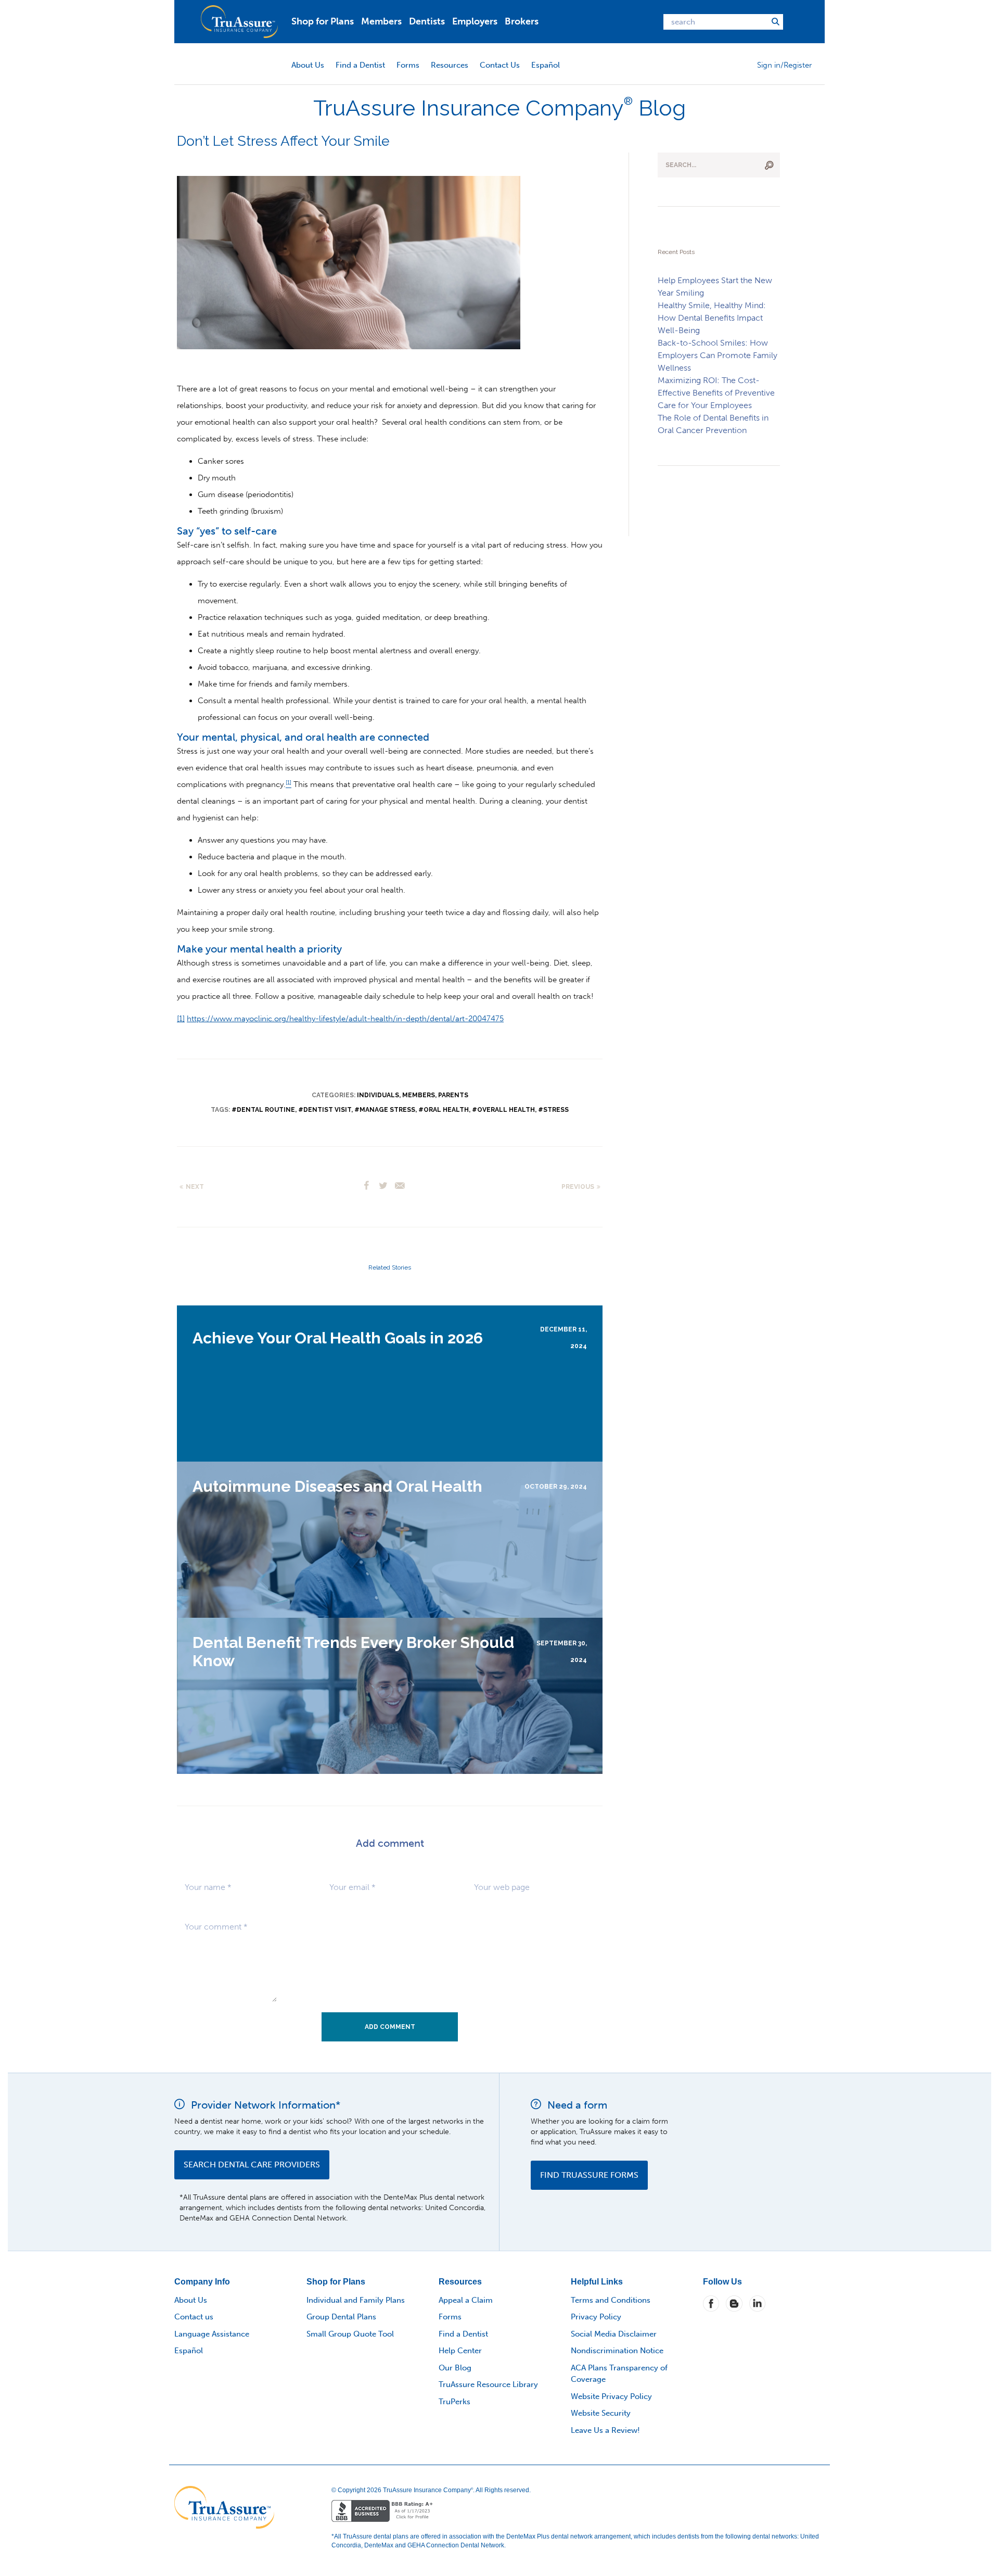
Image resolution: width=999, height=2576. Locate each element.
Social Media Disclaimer (614, 2334)
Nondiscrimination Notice (617, 2351)
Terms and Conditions (611, 2300)
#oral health (444, 1110)
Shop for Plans (323, 21)
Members (381, 21)
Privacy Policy (596, 2317)
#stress (553, 1110)
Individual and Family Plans (356, 2300)
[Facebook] (711, 2303)
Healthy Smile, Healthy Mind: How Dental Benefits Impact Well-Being (712, 318)
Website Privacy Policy (611, 2396)
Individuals (378, 1095)
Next (195, 1187)
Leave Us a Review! (605, 2430)
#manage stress (385, 1110)
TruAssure (239, 22)
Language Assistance (212, 2334)
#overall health (503, 1110)
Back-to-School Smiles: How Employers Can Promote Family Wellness (718, 355)
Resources (450, 65)
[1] (181, 1019)
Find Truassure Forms (589, 2175)
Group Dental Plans (341, 2317)
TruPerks (454, 2402)
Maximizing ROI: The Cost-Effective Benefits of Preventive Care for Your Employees (716, 393)
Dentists (427, 21)
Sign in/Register (784, 65)
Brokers (522, 21)
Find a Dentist (360, 65)
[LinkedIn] (757, 2303)
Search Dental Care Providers (252, 2165)
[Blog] (734, 2303)
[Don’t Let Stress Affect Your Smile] (349, 262)
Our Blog (455, 2368)
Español (546, 65)
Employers (475, 21)
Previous (578, 1187)
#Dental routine (263, 1110)
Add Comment (390, 2027)
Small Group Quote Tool (350, 2334)
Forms (408, 65)
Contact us (194, 2317)
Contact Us (500, 65)
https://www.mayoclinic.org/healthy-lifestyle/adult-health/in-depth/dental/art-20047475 (345, 1019)
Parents (453, 1095)
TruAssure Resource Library (488, 2384)
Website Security (601, 2413)
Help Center (460, 2351)
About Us (308, 65)
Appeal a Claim (466, 2300)
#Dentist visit (325, 1110)
